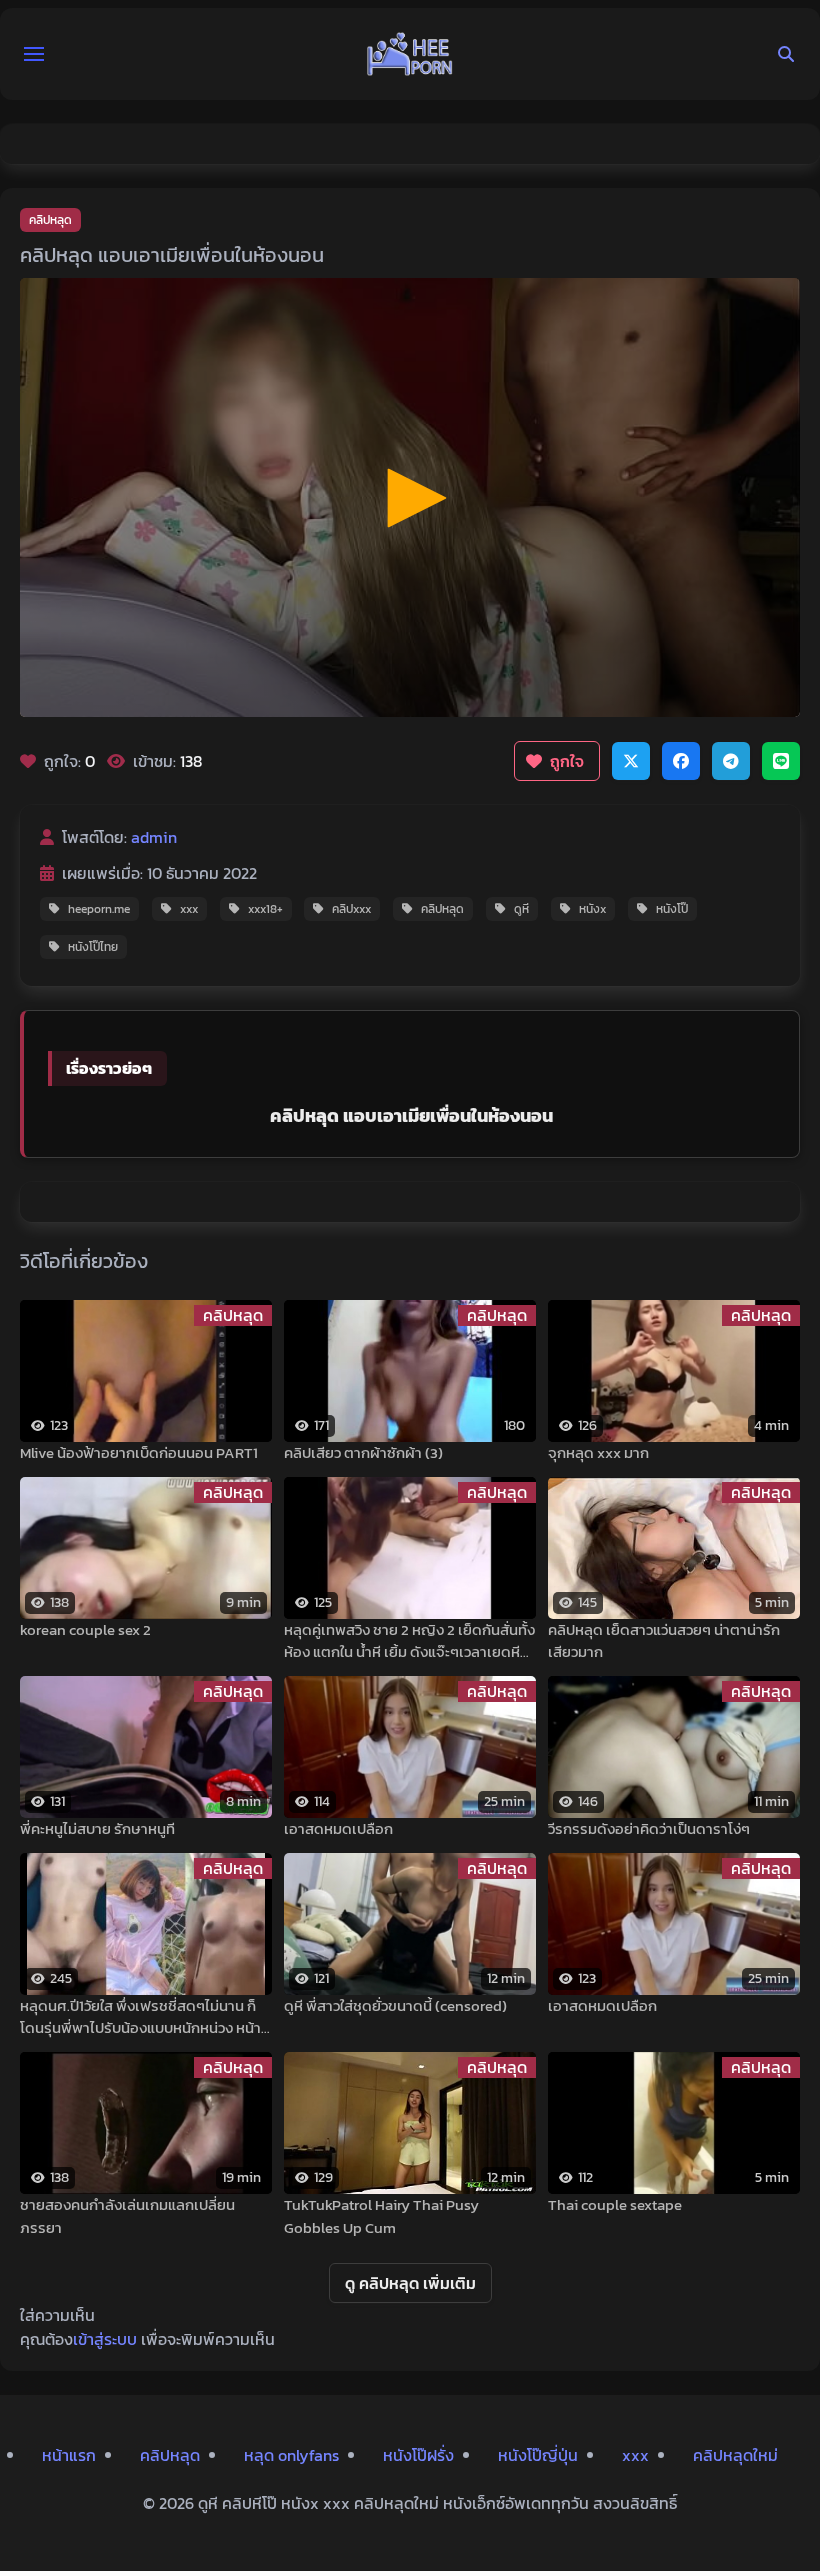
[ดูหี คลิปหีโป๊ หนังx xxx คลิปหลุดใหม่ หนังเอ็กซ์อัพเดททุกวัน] (410, 54)
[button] (34, 54)
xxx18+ (265, 909)
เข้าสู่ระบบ (105, 2339)
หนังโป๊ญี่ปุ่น (538, 2455)
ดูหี (521, 909)
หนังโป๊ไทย (93, 947)
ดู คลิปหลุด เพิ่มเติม (410, 2283)
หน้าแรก (69, 2455)
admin (154, 837)
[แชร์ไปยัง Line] (781, 761)
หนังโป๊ (672, 909)
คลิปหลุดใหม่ (735, 2455)
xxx (189, 909)
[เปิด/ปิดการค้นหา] (786, 54)
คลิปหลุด (50, 220)
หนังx (592, 909)
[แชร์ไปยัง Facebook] (681, 761)
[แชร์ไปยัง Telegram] (731, 761)
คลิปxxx (351, 909)
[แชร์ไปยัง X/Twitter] (631, 761)
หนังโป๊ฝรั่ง (418, 2455)
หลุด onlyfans (291, 2455)
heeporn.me (99, 909)
